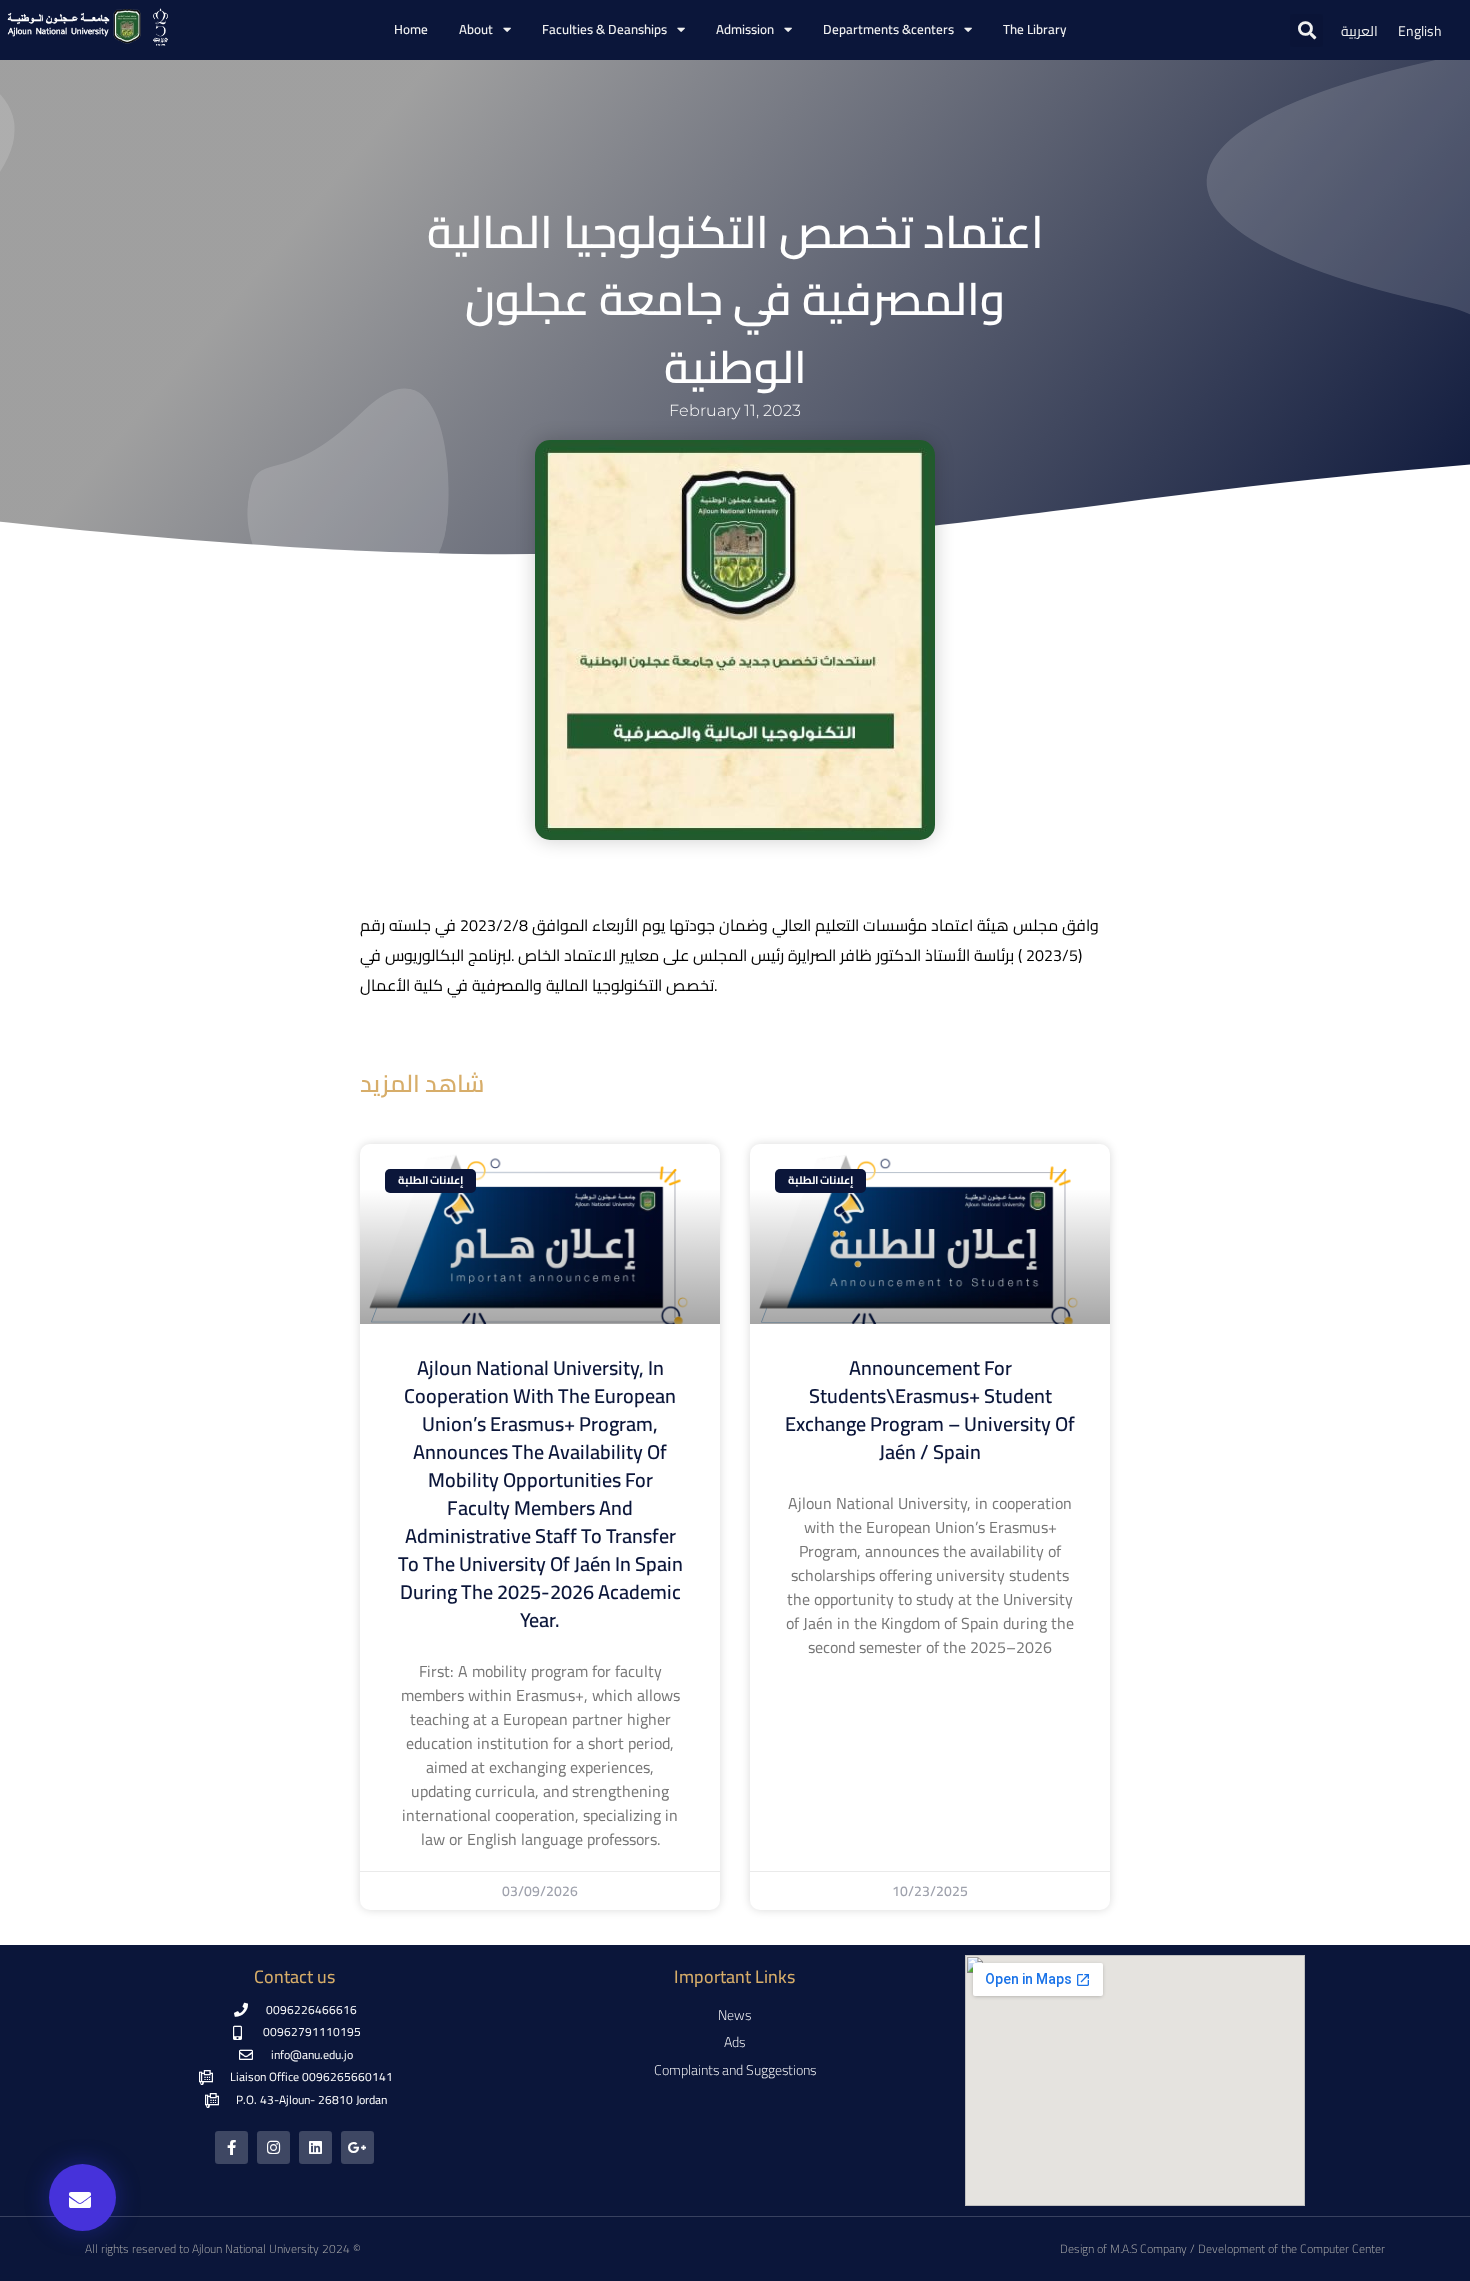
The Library (1034, 29)
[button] (1306, 30)
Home (411, 29)
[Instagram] (273, 2147)
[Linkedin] (315, 2147)
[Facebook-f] (231, 2147)
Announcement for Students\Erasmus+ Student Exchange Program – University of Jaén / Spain (930, 1409)
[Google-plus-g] (357, 2147)
